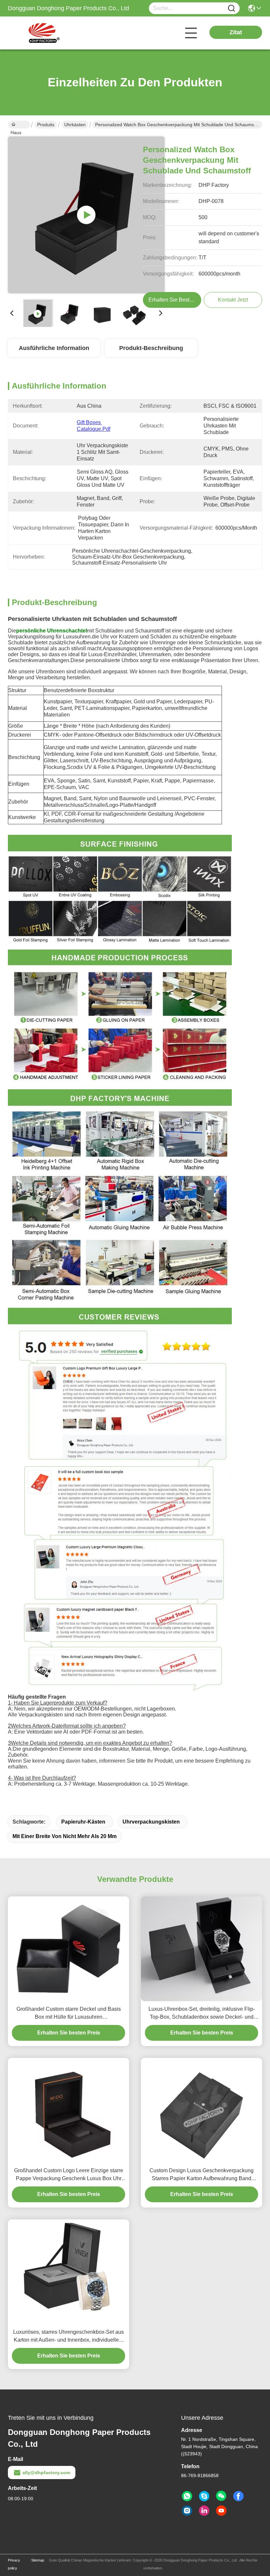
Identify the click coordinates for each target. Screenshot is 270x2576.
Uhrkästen (75, 125)
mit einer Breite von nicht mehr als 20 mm (65, 1836)
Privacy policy (14, 2564)
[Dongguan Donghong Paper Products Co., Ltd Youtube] (221, 2511)
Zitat (236, 32)
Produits (46, 125)
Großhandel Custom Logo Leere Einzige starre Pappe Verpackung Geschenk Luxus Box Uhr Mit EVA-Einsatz (69, 2175)
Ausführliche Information (54, 348)
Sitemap (38, 2560)
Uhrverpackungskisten (151, 1822)
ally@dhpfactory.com (46, 2473)
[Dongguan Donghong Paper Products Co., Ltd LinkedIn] (204, 2511)
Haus (19, 125)
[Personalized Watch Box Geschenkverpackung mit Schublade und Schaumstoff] (86, 215)
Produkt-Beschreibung (151, 348)
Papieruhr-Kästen (83, 1822)
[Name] (231, 8)
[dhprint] (204, 2496)
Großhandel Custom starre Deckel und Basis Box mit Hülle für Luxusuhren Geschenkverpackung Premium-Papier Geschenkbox (69, 2014)
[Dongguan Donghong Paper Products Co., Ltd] (44, 33)
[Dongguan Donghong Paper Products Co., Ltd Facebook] (238, 2496)
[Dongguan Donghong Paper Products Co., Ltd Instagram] (187, 2511)
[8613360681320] (187, 2496)
